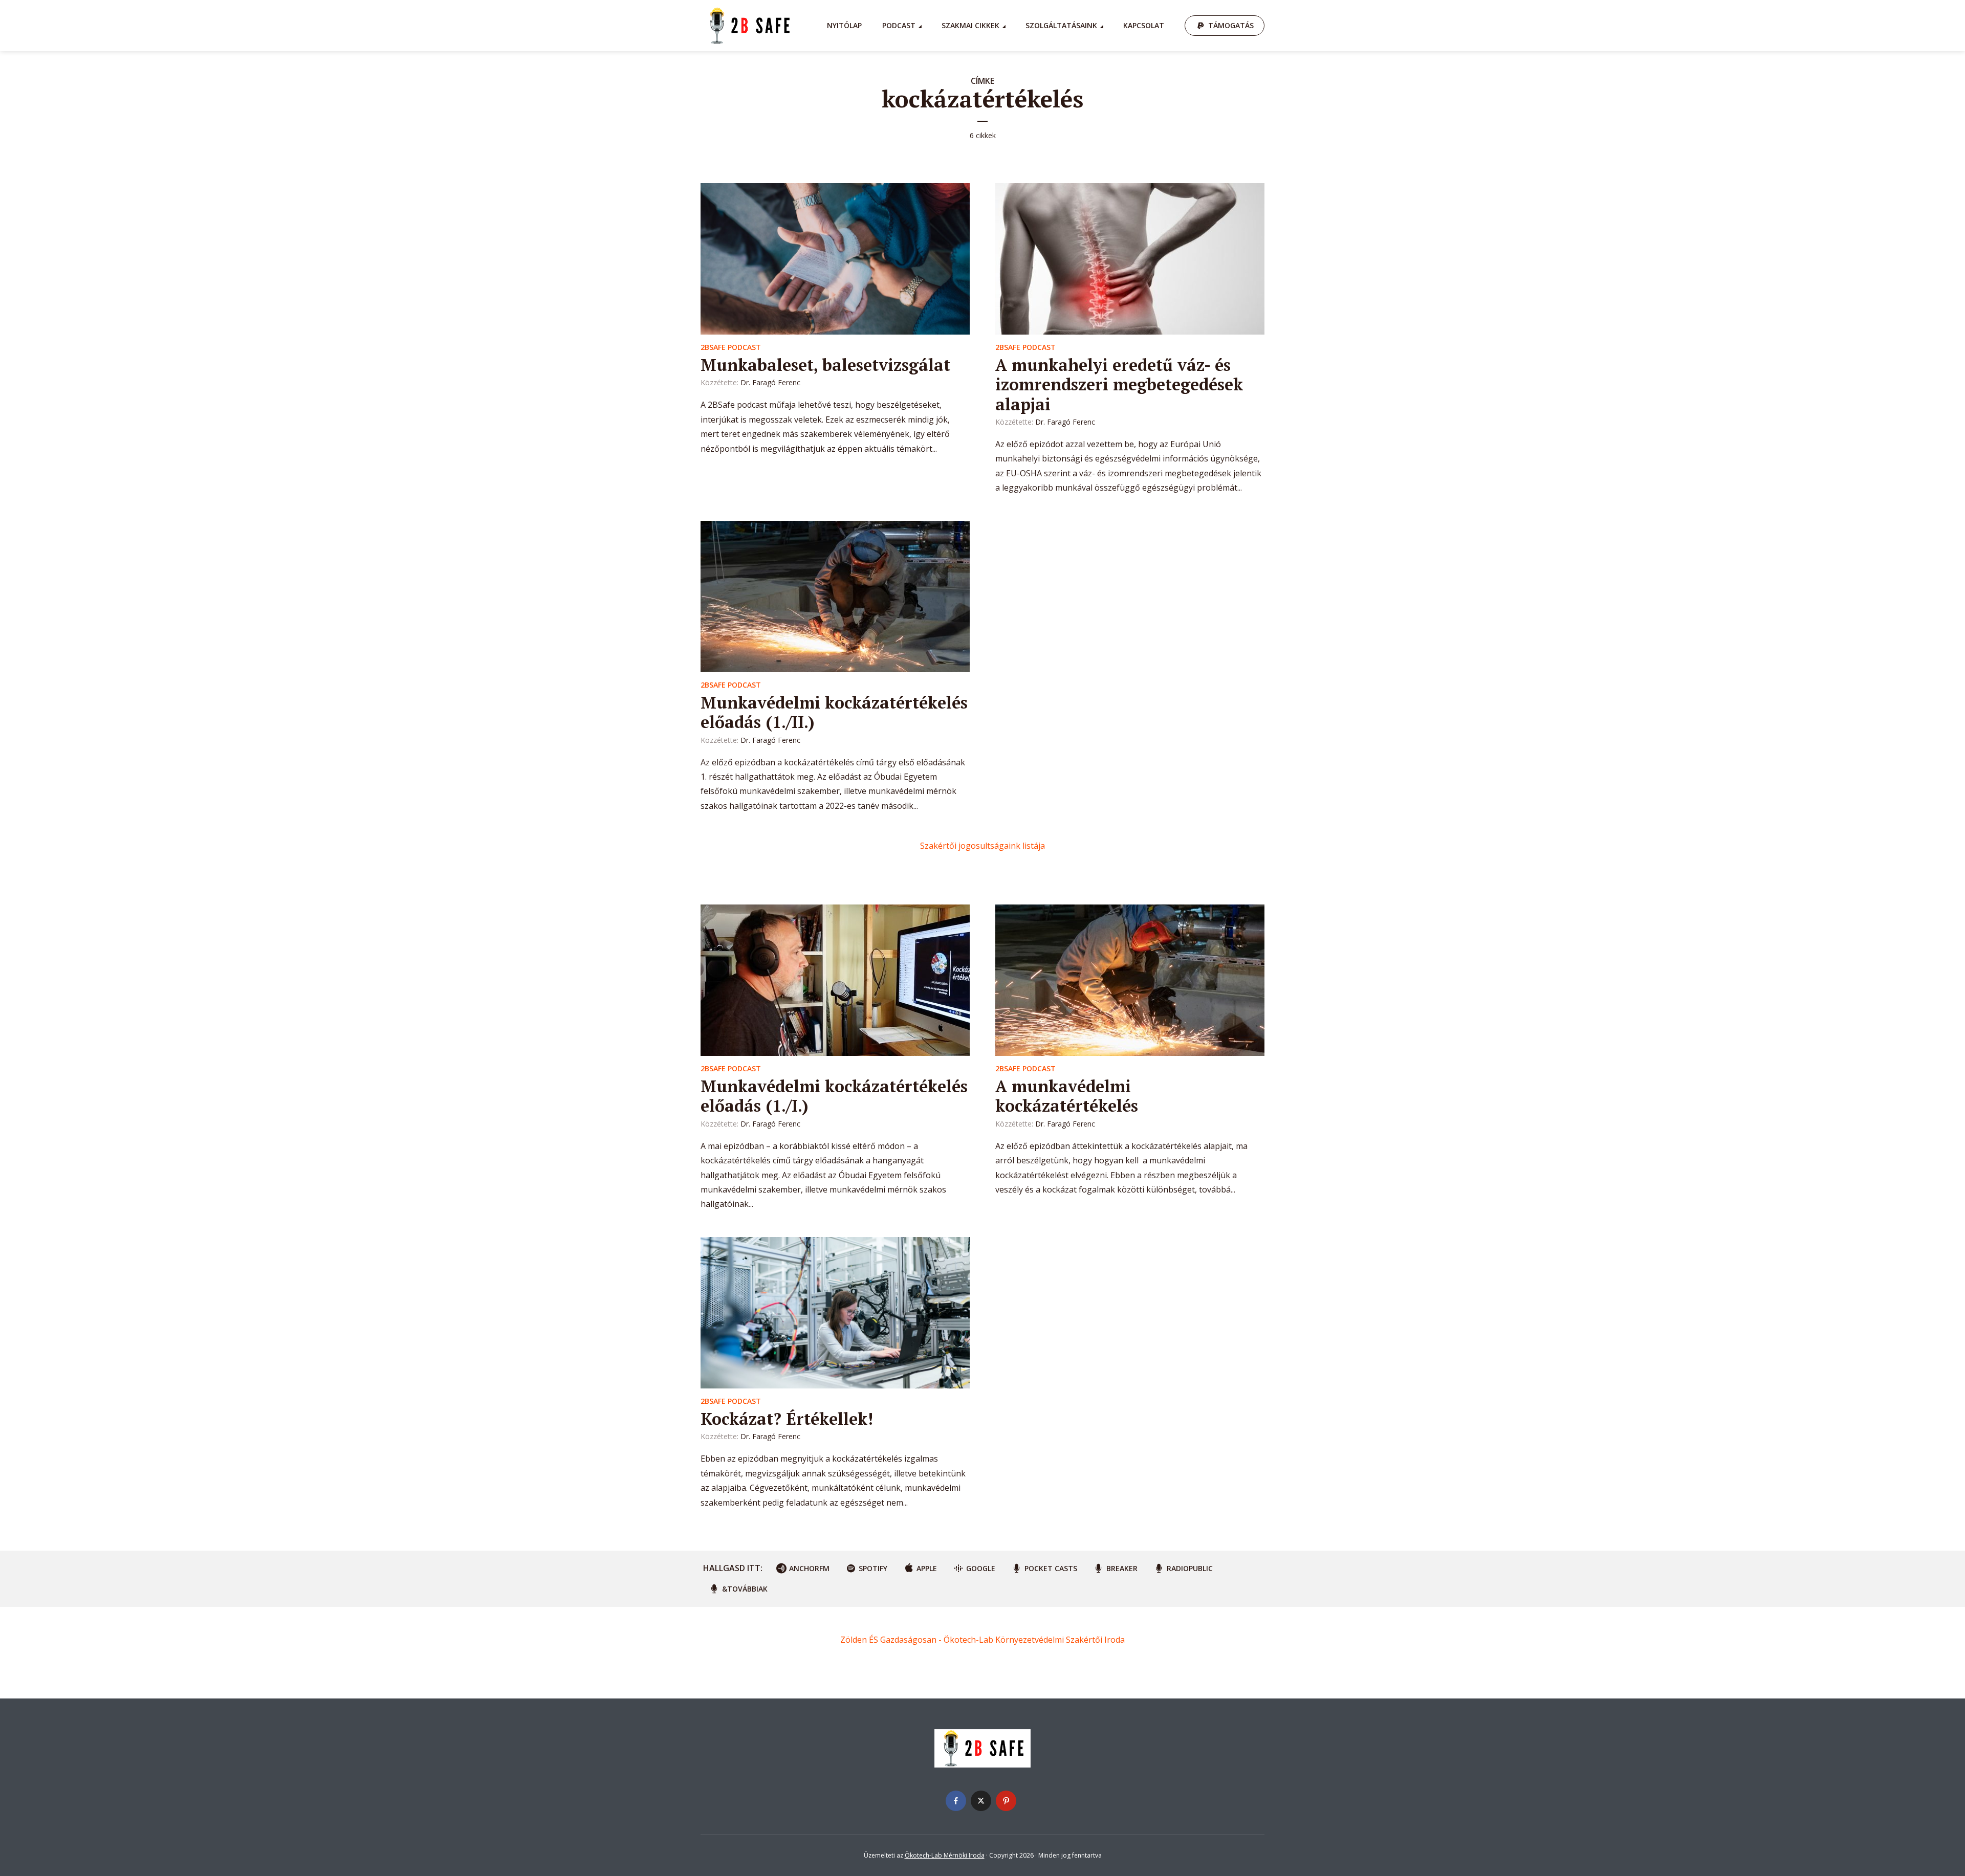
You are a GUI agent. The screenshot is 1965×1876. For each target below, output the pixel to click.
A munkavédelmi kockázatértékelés (1067, 1096)
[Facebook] (956, 1801)
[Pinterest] (1006, 1801)
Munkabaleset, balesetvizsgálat (825, 365)
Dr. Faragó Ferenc (770, 382)
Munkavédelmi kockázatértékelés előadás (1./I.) (834, 1096)
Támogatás (1231, 25)
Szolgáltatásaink (1061, 25)
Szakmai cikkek (970, 25)
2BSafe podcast (731, 347)
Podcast (899, 25)
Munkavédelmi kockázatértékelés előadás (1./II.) (834, 712)
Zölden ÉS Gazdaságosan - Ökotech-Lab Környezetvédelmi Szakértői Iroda (982, 1640)
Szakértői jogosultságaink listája (982, 846)
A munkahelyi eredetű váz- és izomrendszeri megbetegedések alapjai (1119, 384)
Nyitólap (844, 25)
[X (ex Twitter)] (981, 1801)
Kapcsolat (1144, 25)
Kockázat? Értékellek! (787, 1419)
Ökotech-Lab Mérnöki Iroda (945, 1855)
